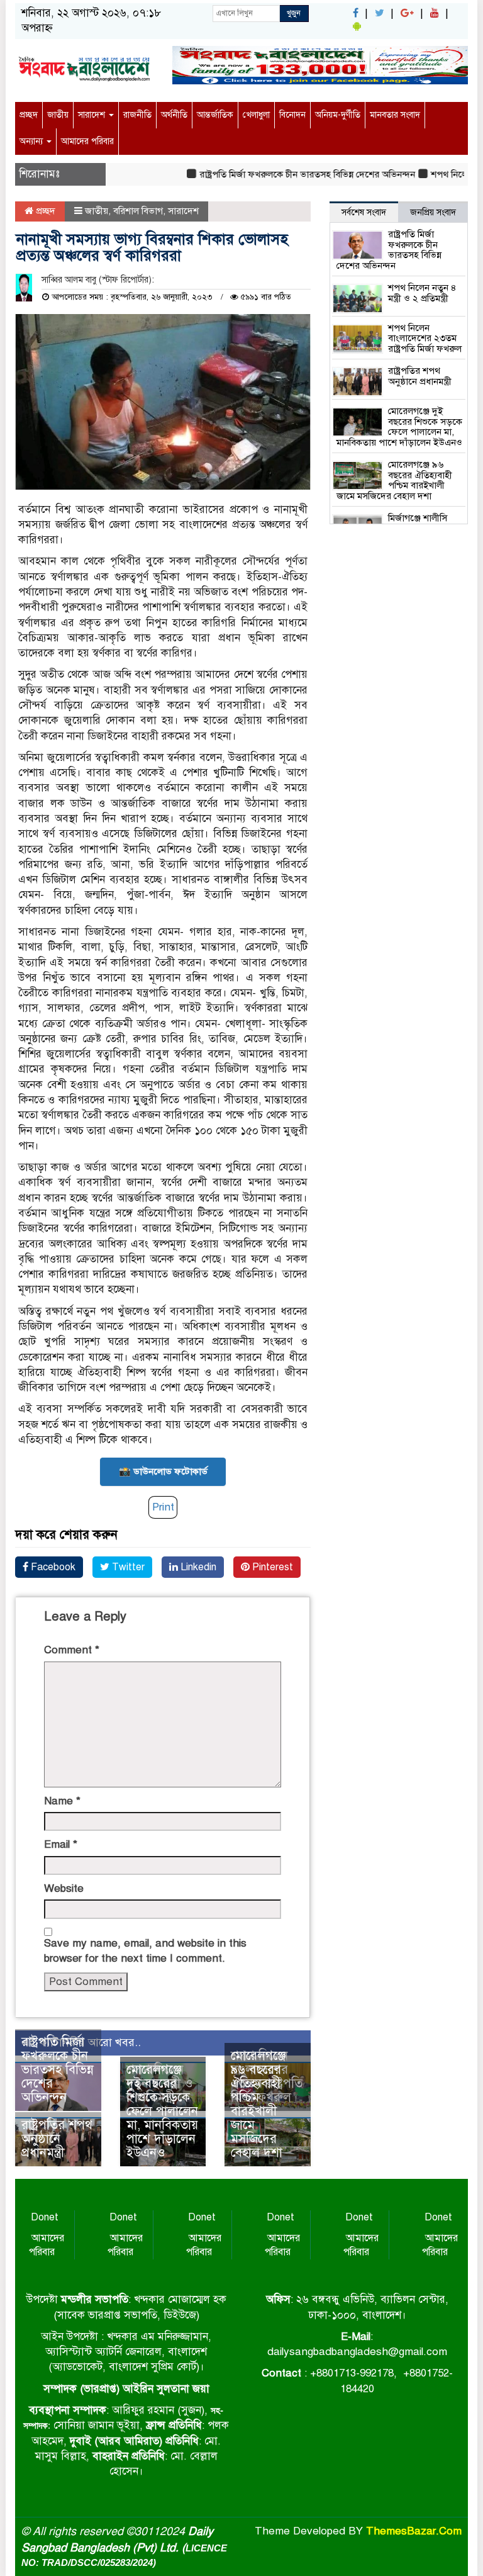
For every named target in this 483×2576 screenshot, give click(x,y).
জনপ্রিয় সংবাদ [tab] (433, 212)
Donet (45, 2217)
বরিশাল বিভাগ (138, 211)
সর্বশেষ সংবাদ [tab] (364, 212)
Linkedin (197, 1567)
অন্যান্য (32, 141)
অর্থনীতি (174, 115)
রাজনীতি (137, 115)
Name (62, 1801)
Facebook (52, 1567)
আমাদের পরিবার (87, 141)
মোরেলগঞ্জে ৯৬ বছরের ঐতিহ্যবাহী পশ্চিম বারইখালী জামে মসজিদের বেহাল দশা (258, 2104)
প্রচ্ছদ (29, 115)
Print (163, 1507)
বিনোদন (292, 115)
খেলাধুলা (256, 115)
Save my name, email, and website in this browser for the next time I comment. (145, 1951)
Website (64, 1888)
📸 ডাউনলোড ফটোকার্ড (163, 1471)
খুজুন (294, 13)
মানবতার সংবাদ (395, 115)
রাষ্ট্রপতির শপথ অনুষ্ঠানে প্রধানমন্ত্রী (57, 2139)
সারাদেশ (93, 115)
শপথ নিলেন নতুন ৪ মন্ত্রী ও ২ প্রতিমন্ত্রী (422, 293)
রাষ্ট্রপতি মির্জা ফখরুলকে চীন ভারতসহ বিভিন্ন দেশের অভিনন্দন (286, 174)
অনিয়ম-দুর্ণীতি (338, 115)
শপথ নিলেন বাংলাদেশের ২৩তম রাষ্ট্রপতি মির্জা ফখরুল (425, 338)
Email (61, 1844)
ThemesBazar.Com (414, 2531)
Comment (72, 1650)
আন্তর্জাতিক (215, 115)
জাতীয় (58, 115)
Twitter (127, 1567)
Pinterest (271, 1567)
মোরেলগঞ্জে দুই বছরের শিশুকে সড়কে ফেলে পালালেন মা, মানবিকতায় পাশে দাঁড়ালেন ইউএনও (162, 2111)
